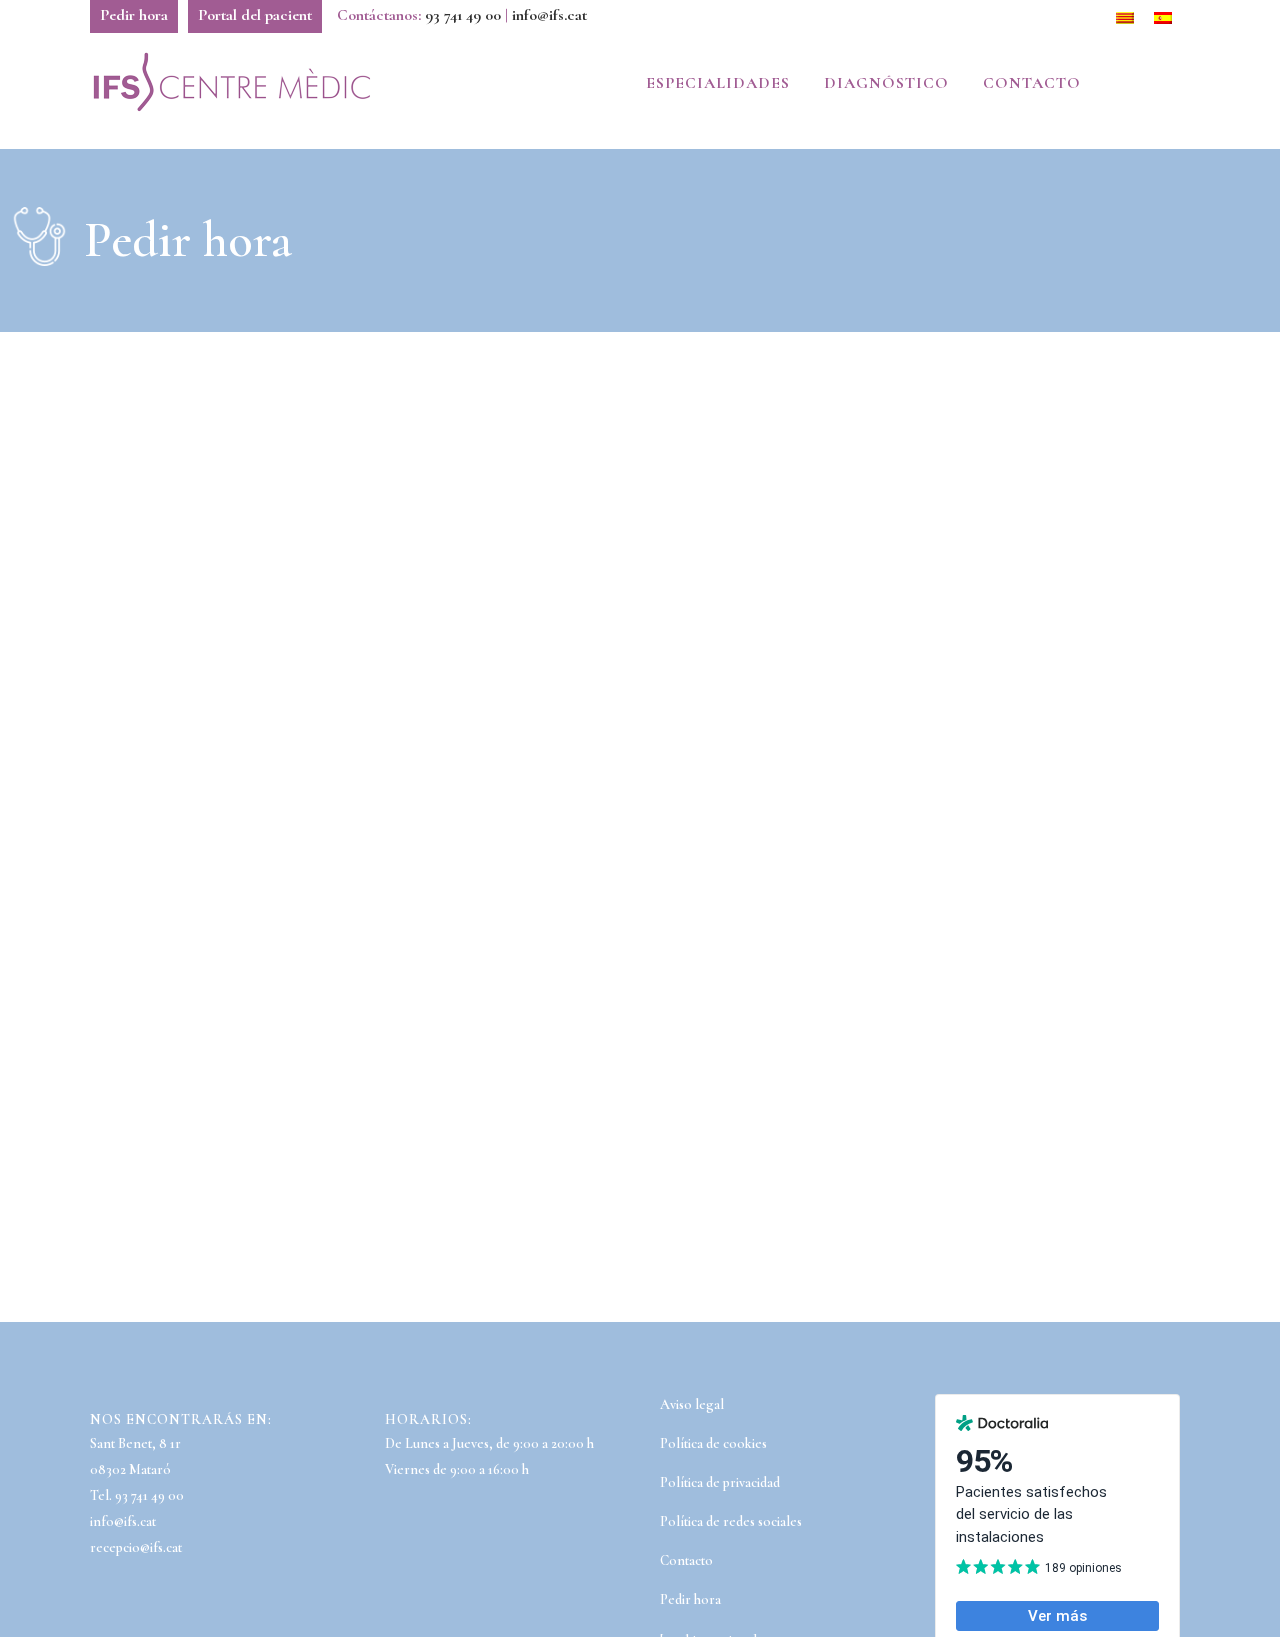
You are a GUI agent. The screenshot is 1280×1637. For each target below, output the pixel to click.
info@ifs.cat (549, 15)
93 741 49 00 (463, 15)
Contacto (686, 1560)
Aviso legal (692, 1404)
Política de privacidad (720, 1482)
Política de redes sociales (731, 1521)
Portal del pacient (255, 15)
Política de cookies (713, 1443)
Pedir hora (134, 15)
